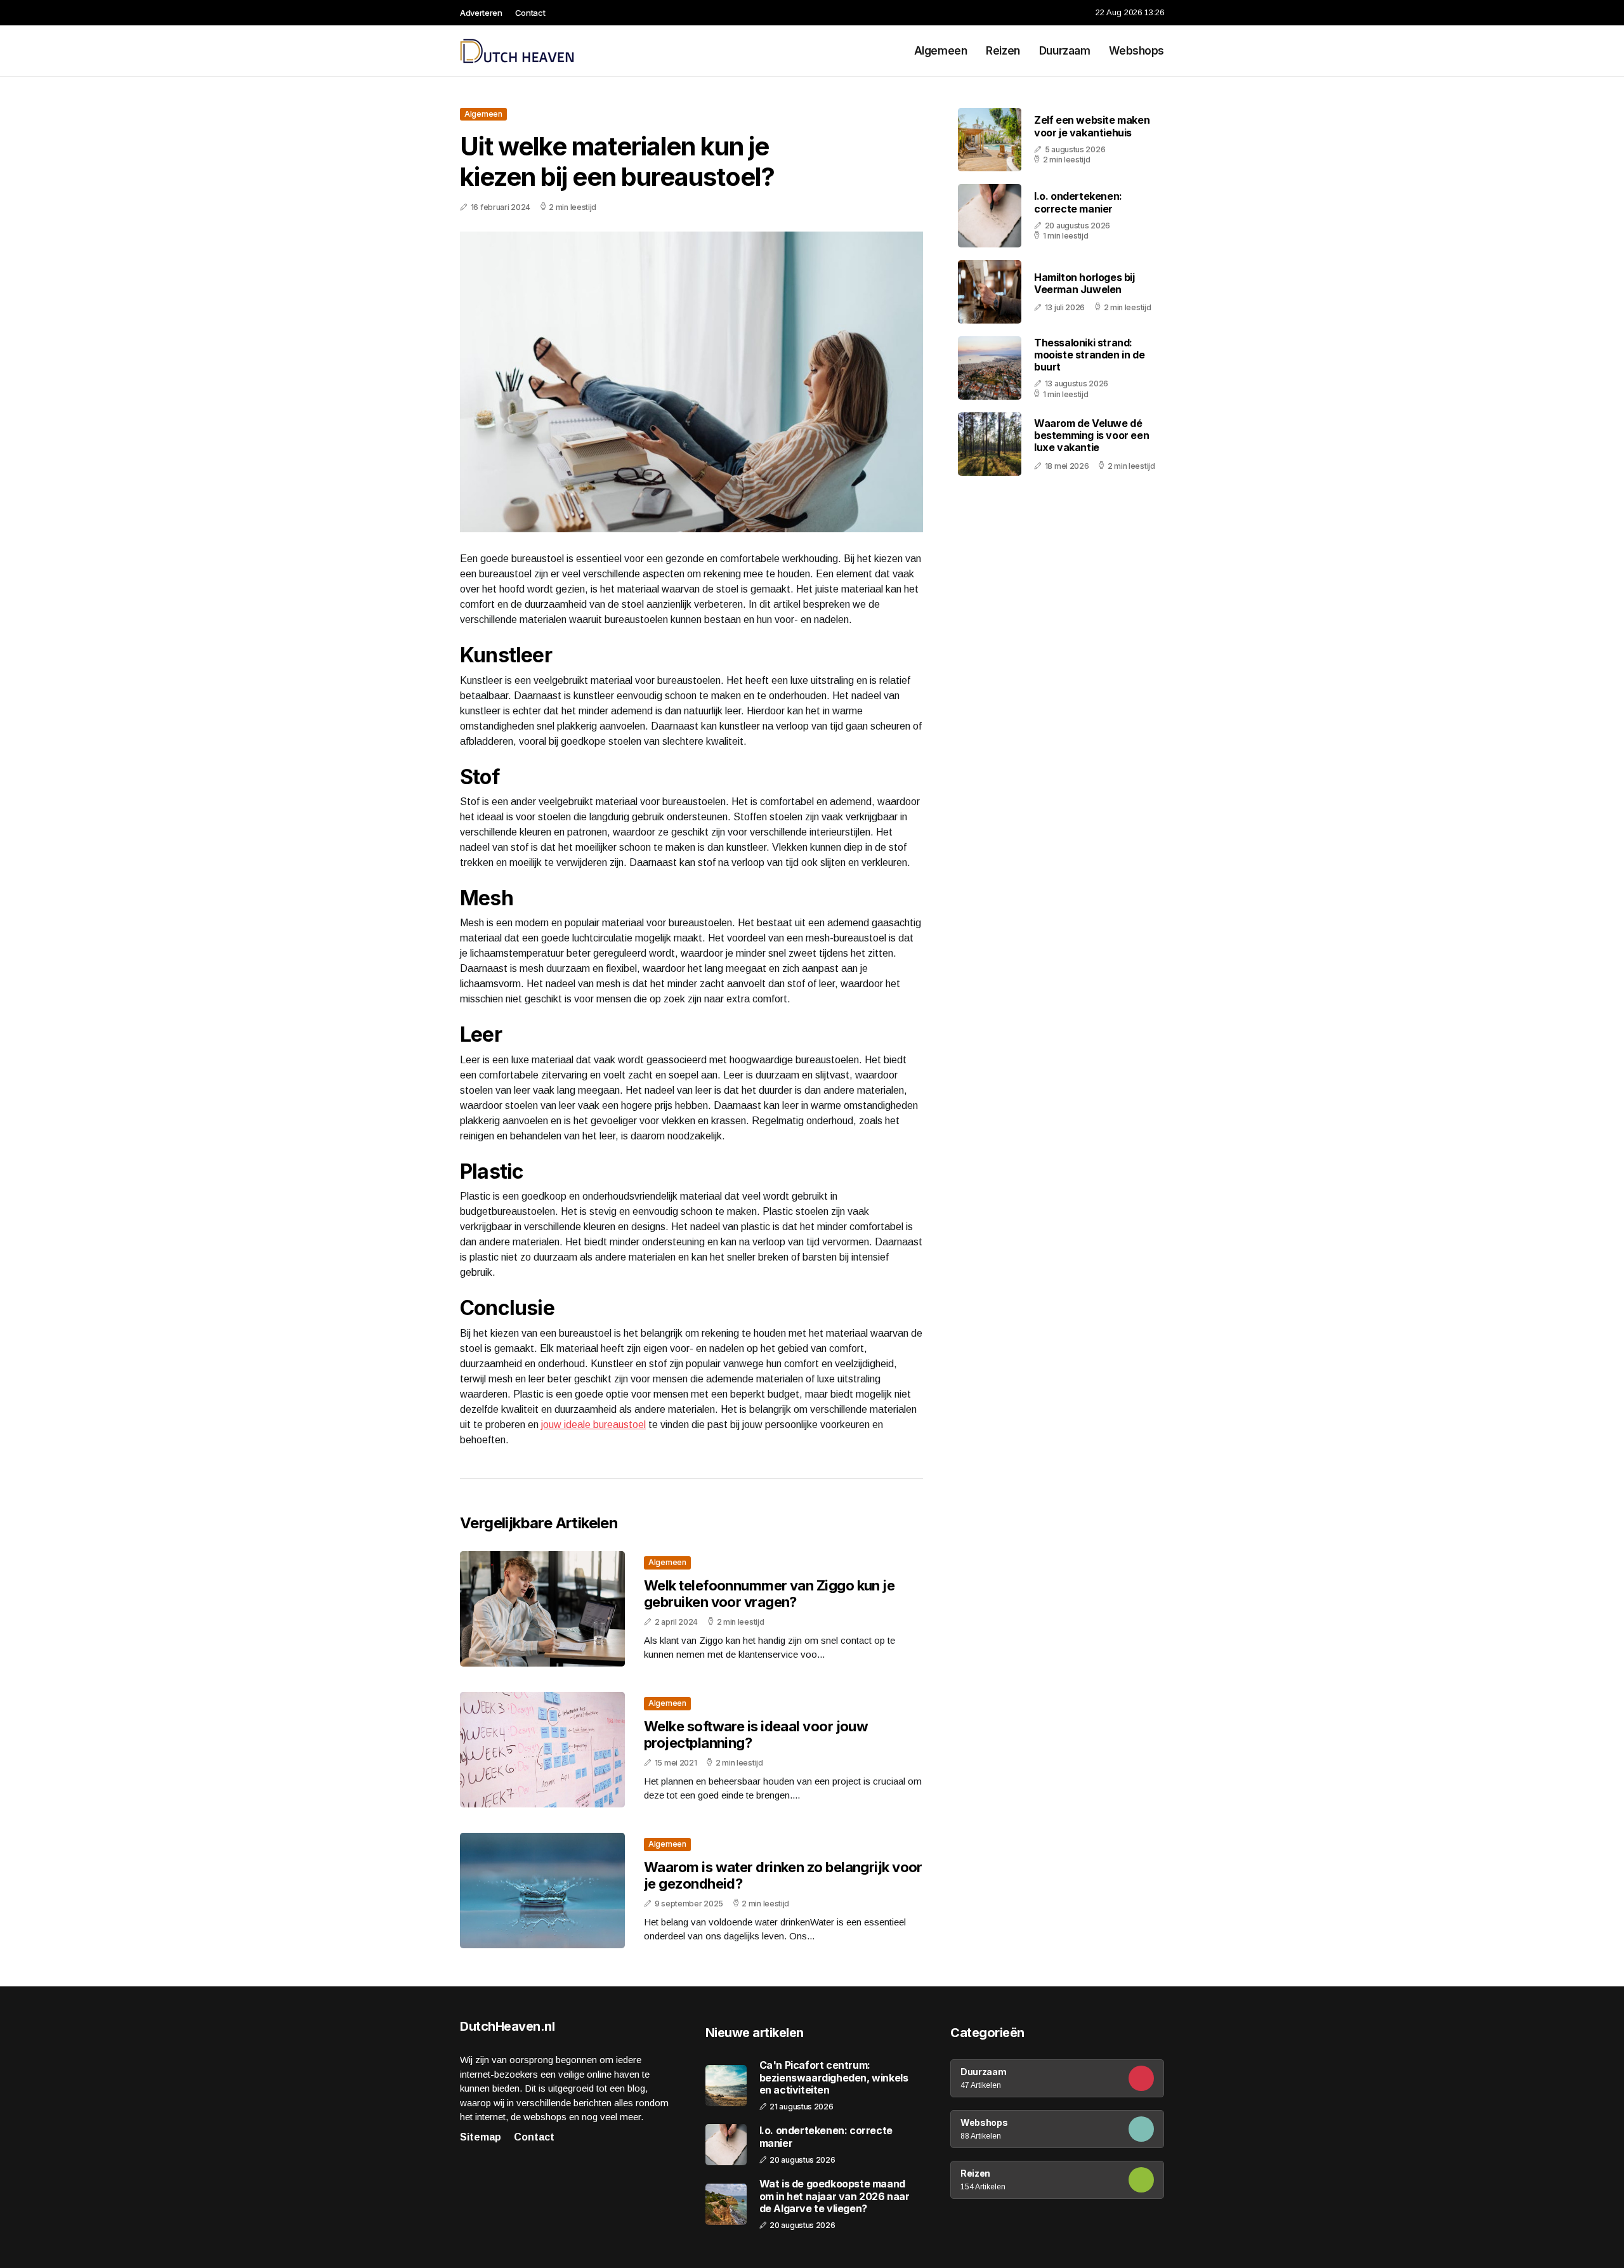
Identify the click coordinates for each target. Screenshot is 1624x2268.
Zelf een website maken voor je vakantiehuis (1092, 126)
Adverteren (481, 13)
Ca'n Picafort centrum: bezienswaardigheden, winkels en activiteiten (834, 2077)
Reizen (1003, 51)
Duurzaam (1065, 51)
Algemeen (941, 51)
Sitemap (481, 2137)
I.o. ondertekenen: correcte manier (1078, 202)
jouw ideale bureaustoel (593, 1425)
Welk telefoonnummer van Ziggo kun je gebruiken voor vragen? (769, 1594)
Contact (530, 13)
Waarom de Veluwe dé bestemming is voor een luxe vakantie (1091, 435)
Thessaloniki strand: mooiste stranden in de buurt (1089, 355)
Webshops (1136, 51)
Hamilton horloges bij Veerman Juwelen (1084, 283)
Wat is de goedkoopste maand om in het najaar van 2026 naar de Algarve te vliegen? (835, 2196)
